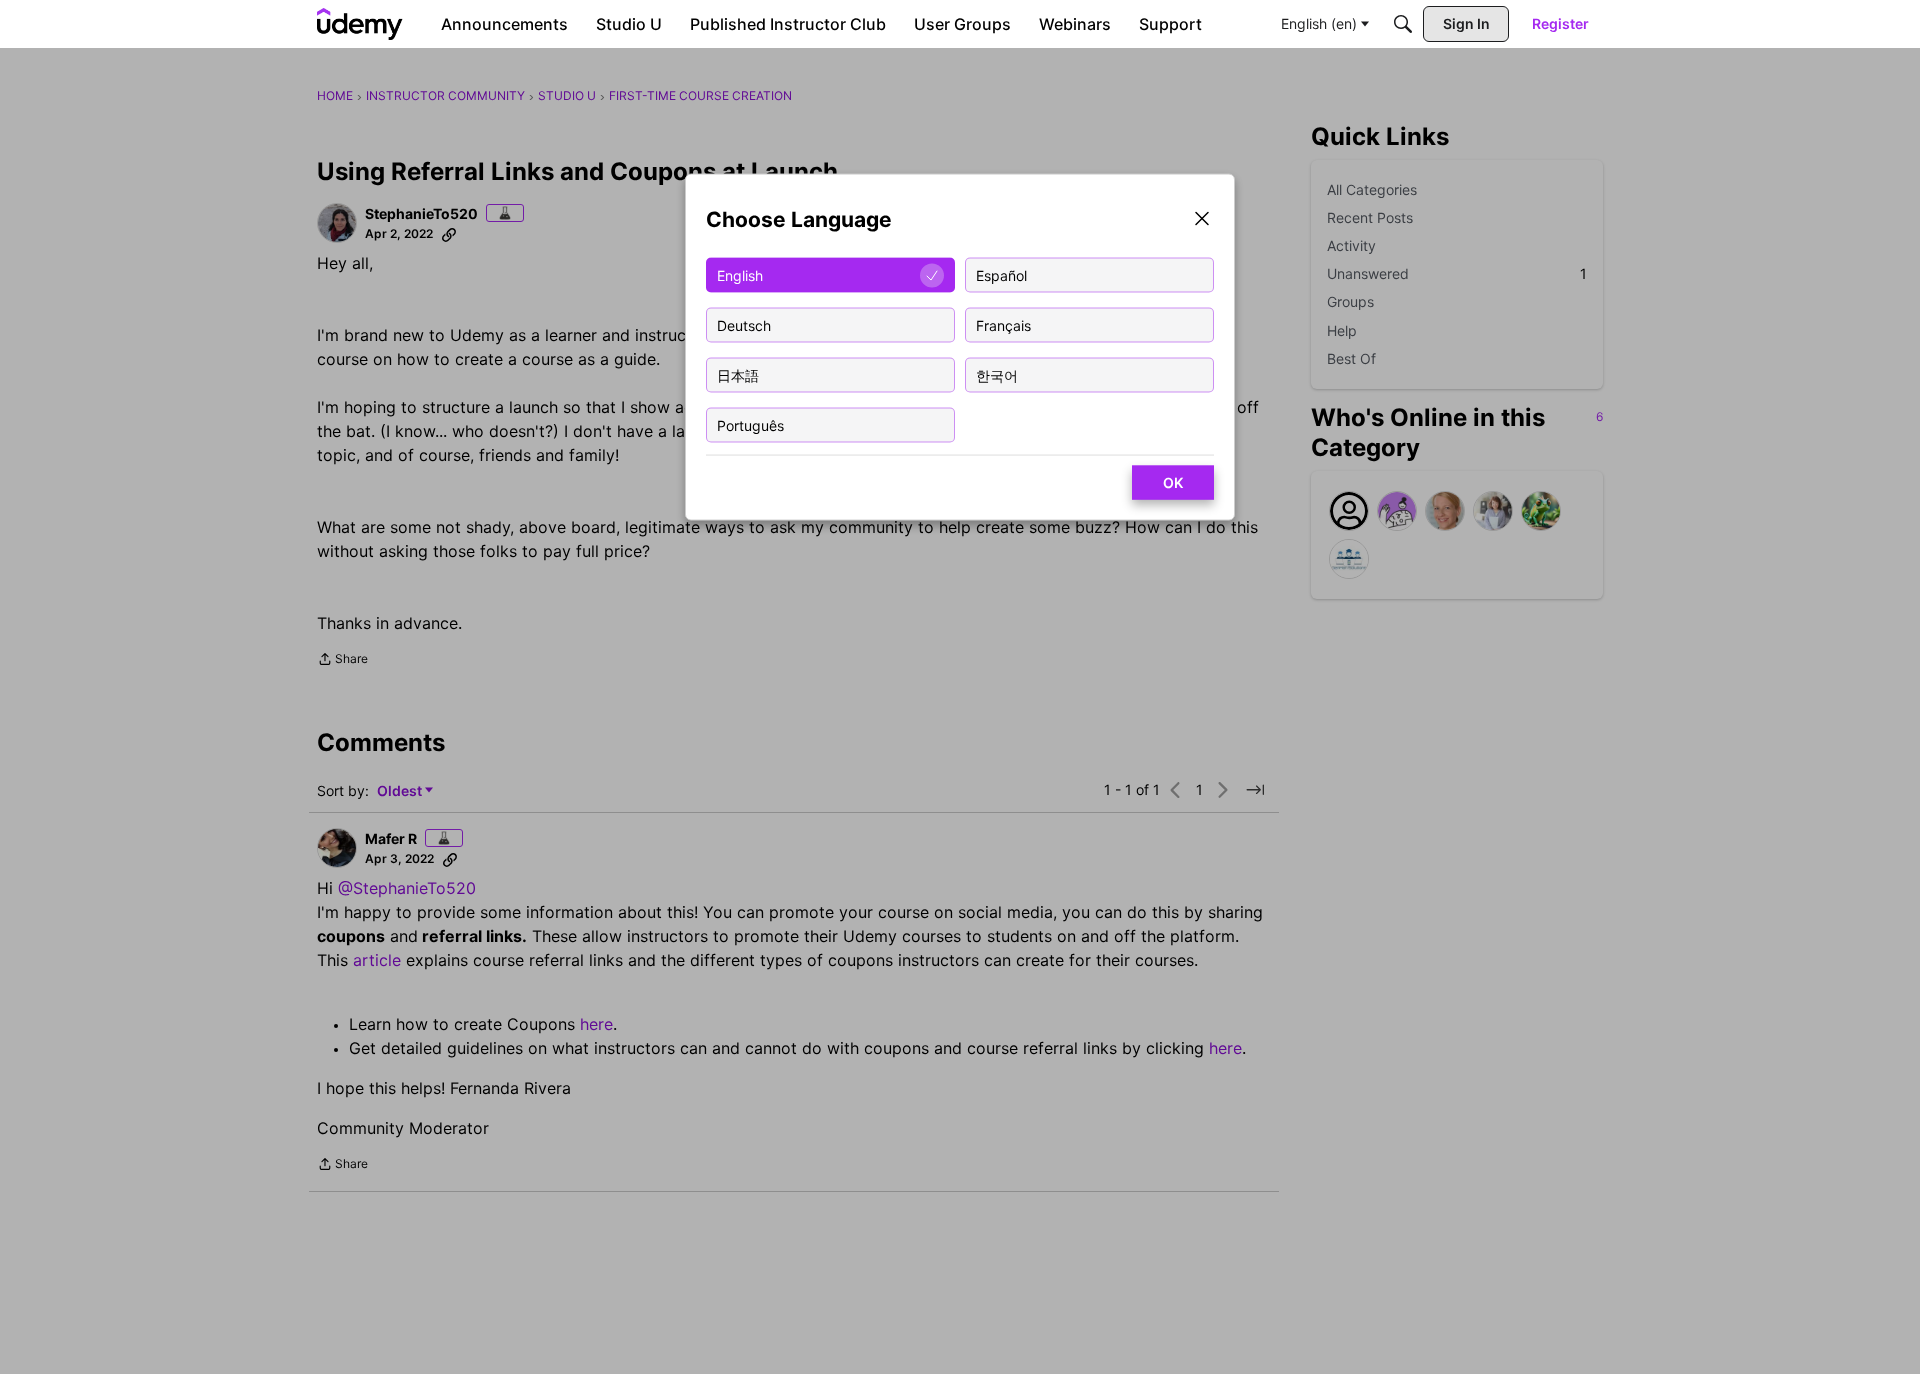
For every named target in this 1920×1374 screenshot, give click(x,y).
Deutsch (744, 324)
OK (1173, 482)
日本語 (738, 374)
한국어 (997, 374)
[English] (360, 24)
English (740, 274)
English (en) (1319, 23)
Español (1001, 274)
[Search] (1403, 24)
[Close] (1202, 220)
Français (1003, 324)
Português (750, 424)
